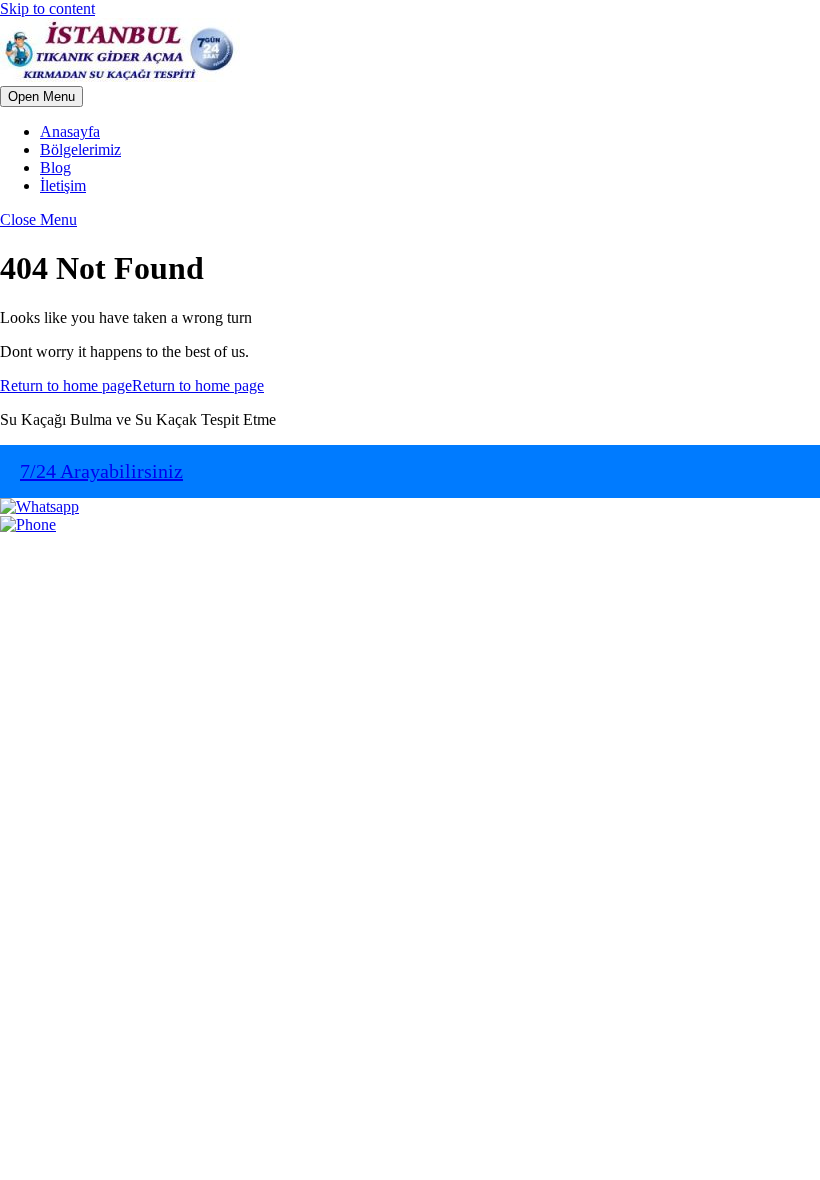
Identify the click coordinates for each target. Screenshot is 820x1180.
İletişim (63, 185)
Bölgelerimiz (80, 149)
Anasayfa (70, 131)
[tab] (41, 96)
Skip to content (47, 8)
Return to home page (132, 385)
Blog (55, 167)
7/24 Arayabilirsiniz (101, 471)
